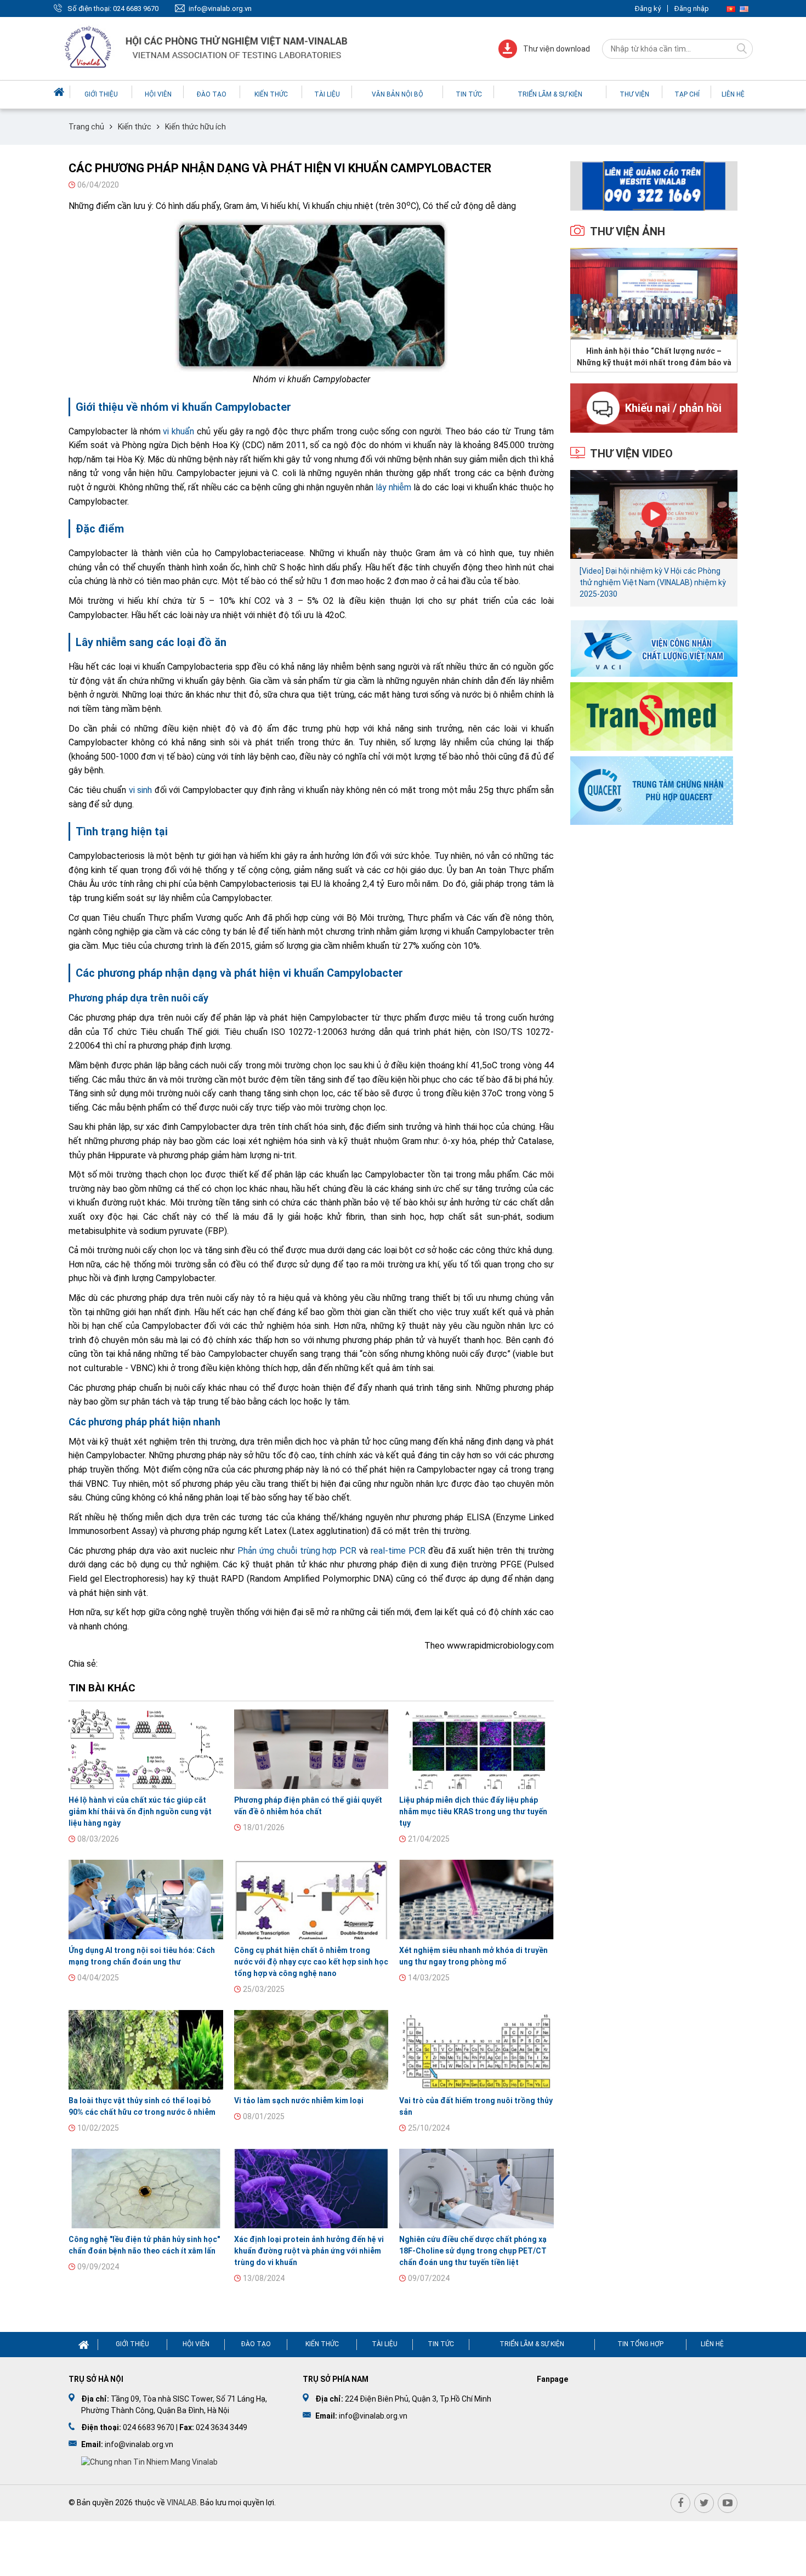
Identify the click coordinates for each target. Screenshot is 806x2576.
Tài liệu (327, 94)
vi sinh (141, 790)
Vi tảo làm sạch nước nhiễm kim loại (299, 2101)
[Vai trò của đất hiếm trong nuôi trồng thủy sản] (476, 2050)
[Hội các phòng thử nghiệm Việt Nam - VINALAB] (207, 49)
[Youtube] (728, 2503)
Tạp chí (687, 94)
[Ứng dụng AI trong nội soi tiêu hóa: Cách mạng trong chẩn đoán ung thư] (146, 1900)
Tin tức (469, 94)
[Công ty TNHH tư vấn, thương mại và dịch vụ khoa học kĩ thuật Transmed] (651, 715)
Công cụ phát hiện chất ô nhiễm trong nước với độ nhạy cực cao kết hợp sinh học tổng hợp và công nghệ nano (311, 1962)
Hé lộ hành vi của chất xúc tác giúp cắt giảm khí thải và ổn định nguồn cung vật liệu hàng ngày (140, 1811)
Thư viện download (557, 49)
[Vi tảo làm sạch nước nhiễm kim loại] (311, 2050)
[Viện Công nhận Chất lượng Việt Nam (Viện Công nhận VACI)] (654, 648)
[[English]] (744, 9)
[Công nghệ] (146, 2189)
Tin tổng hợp (640, 2344)
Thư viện (634, 94)
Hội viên (158, 94)
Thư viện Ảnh (628, 231)
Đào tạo (212, 94)
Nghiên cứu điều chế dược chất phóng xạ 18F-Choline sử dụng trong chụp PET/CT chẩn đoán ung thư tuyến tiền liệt (473, 2251)
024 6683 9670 (136, 9)
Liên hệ (733, 94)
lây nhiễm (393, 487)
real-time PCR (398, 1551)
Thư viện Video (631, 454)
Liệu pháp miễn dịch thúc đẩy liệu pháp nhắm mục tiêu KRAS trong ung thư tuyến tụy (473, 1811)
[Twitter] (704, 2503)
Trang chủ (86, 127)
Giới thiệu (101, 94)
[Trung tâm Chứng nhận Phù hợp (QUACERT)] (652, 789)
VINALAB (182, 2503)
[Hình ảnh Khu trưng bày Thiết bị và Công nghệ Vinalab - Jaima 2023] (654, 294)
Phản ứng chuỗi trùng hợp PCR (297, 1551)
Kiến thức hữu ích (195, 127)
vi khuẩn (178, 431)
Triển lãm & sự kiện (550, 94)
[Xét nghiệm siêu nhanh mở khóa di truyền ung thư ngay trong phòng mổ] (476, 1900)
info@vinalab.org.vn (220, 9)
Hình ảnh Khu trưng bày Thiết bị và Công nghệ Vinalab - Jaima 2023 (654, 356)
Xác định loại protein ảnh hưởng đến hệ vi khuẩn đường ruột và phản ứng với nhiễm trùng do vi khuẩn (309, 2251)
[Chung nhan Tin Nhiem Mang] (149, 2461)
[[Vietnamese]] (731, 9)
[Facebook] (680, 2503)
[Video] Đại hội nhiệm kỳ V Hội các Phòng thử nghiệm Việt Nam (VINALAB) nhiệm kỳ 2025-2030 (653, 582)
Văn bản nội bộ (398, 94)
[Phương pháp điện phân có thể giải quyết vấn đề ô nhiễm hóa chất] (311, 1749)
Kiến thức (271, 94)
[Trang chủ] (60, 92)
